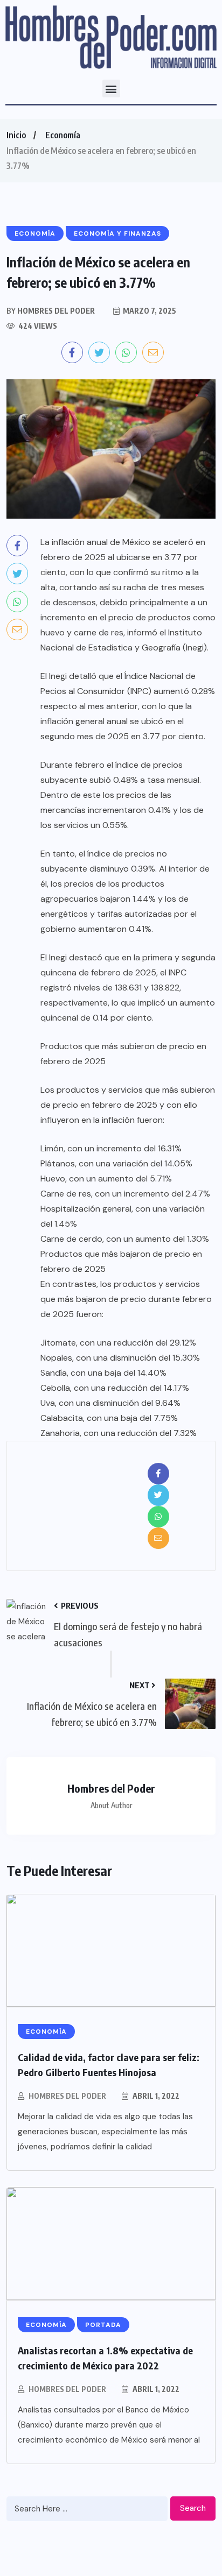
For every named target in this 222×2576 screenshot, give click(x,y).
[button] (111, 89)
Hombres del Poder (67, 2096)
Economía (63, 135)
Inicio (16, 135)
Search (193, 2508)
